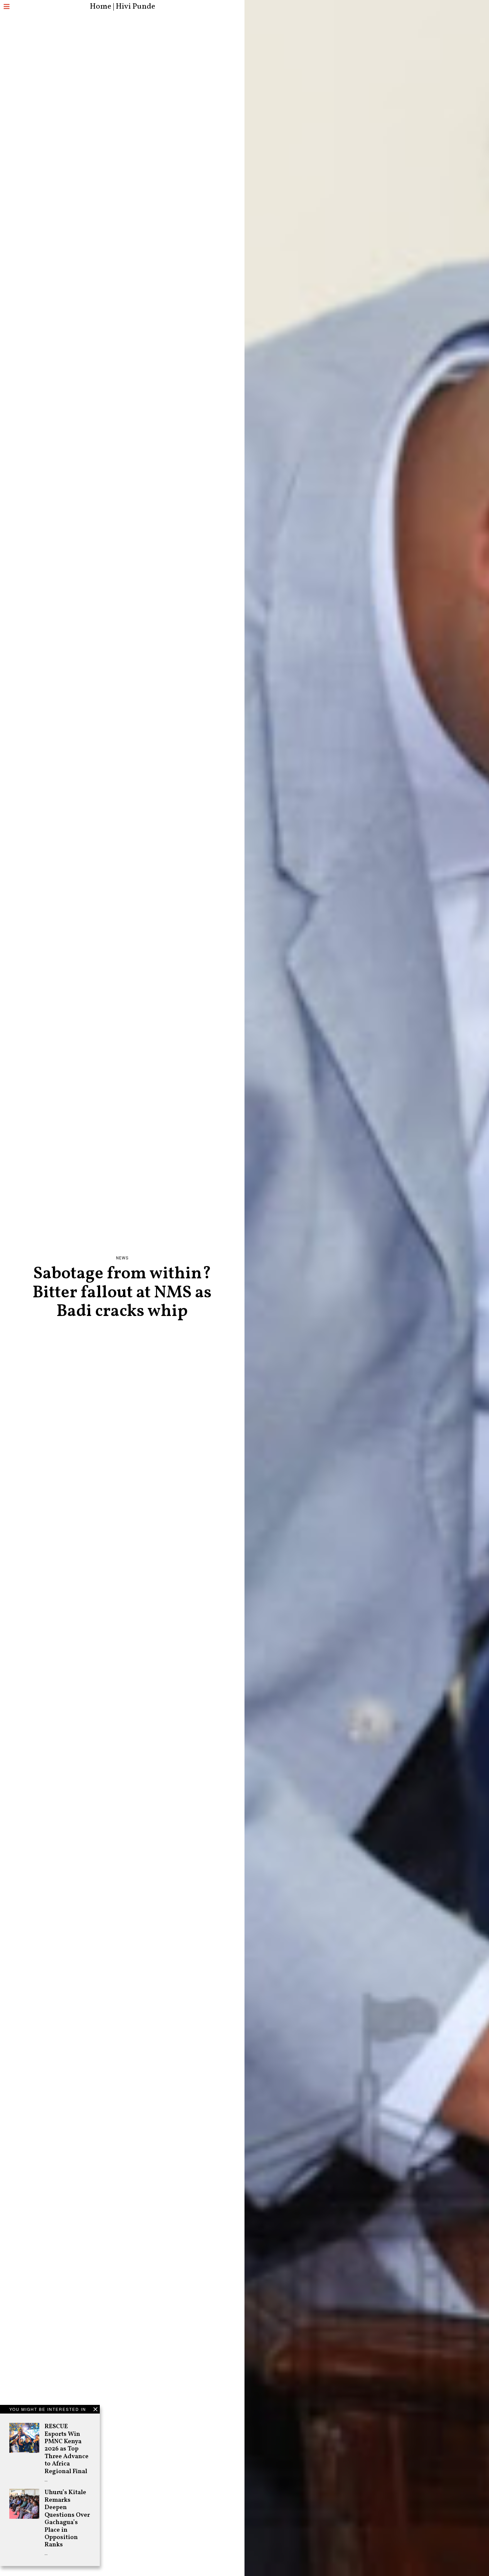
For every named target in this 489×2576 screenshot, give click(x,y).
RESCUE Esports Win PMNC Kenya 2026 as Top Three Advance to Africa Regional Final (67, 2449)
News (122, 1258)
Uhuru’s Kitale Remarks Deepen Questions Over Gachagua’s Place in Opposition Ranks (67, 2519)
